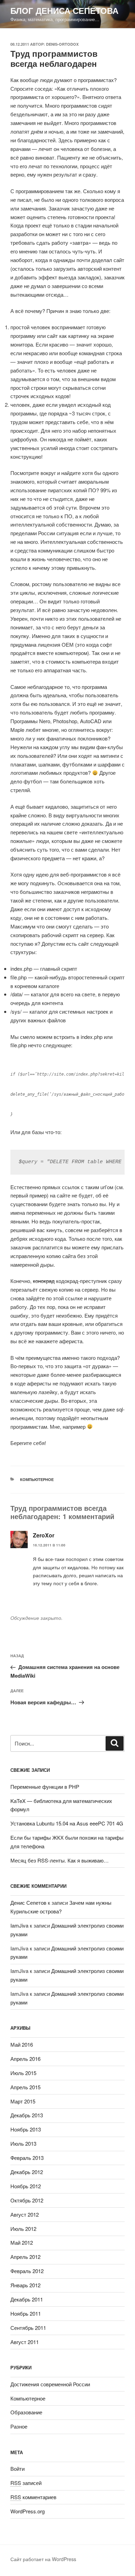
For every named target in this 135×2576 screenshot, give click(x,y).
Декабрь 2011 (27, 2299)
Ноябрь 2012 (26, 2186)
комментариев (33, 2497)
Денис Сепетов (28, 1902)
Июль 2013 (23, 2143)
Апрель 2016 (25, 2059)
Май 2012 (22, 2242)
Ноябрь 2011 (26, 2313)
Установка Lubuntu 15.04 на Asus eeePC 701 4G (67, 1823)
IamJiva (19, 1925)
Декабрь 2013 (27, 2115)
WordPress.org (28, 2511)
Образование (26, 2412)
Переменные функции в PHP (45, 1787)
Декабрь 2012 (27, 2172)
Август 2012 (25, 2214)
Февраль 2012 (27, 2271)
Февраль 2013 (27, 2158)
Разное (19, 2426)
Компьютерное (37, 1479)
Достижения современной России (50, 2384)
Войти (17, 2469)
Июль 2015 (23, 2073)
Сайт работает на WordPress (43, 2559)
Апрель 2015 (25, 2087)
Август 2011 (25, 2342)
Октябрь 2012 (27, 2200)
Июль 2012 (23, 2229)
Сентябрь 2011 (28, 2328)
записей (26, 2483)
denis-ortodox (62, 44)
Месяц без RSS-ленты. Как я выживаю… (60, 1860)
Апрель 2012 (25, 2257)
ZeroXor (44, 1535)
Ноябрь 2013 (26, 2129)
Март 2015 (23, 2101)
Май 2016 (22, 2044)
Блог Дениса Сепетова (64, 10)
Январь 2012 (25, 2285)
